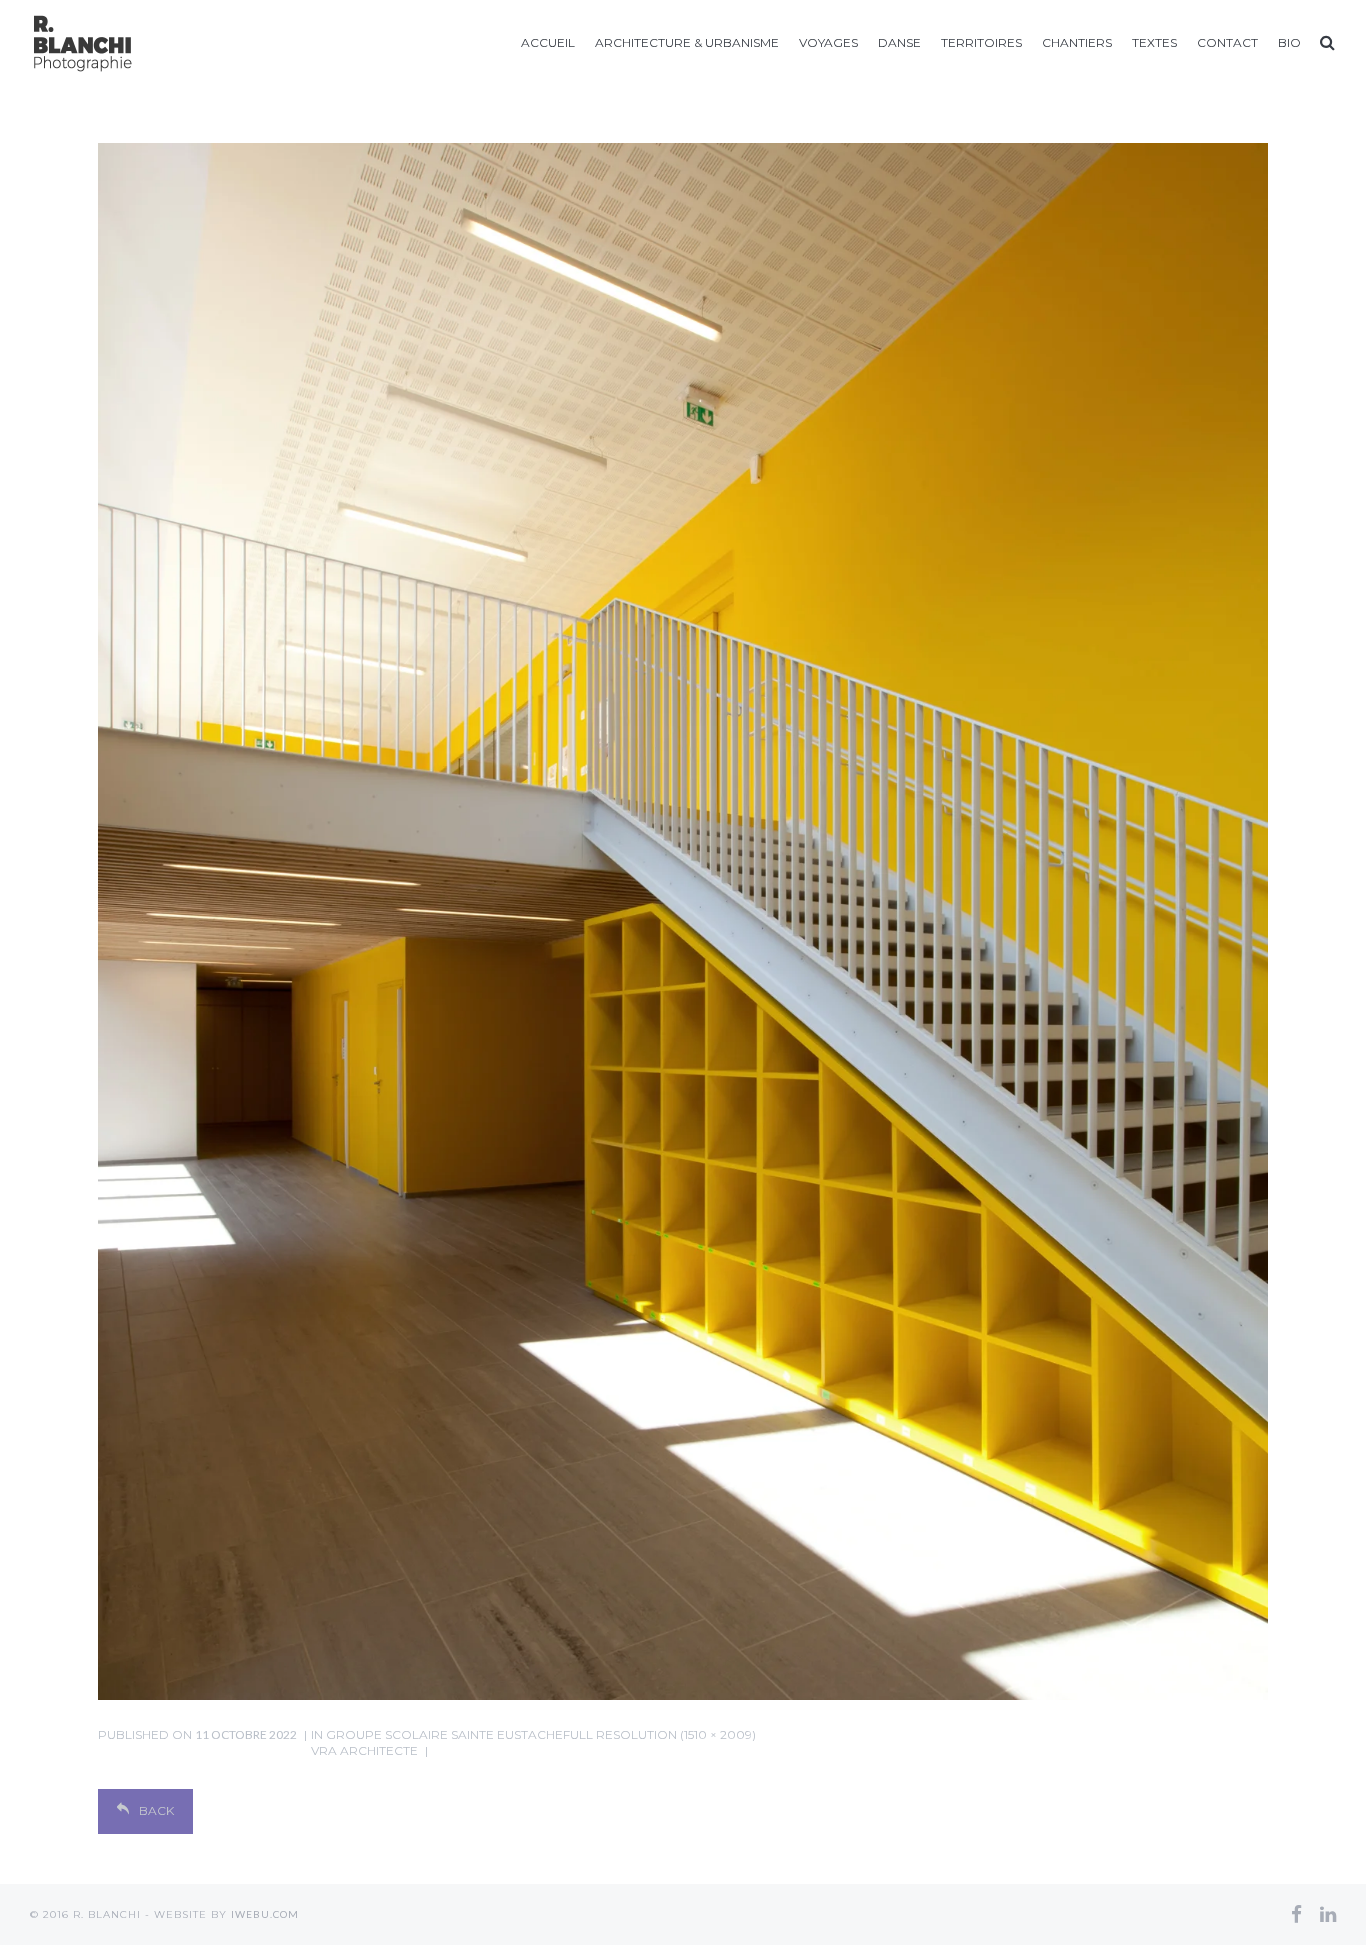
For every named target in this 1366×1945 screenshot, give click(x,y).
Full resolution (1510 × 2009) (659, 1734)
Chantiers (1077, 42)
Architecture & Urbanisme (687, 42)
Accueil (548, 42)
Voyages (828, 42)
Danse (899, 42)
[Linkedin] (1328, 1914)
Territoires (981, 42)
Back (156, 1810)
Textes (1154, 42)
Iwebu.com (265, 1914)
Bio (1289, 42)
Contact (1227, 42)
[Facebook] (1296, 1914)
